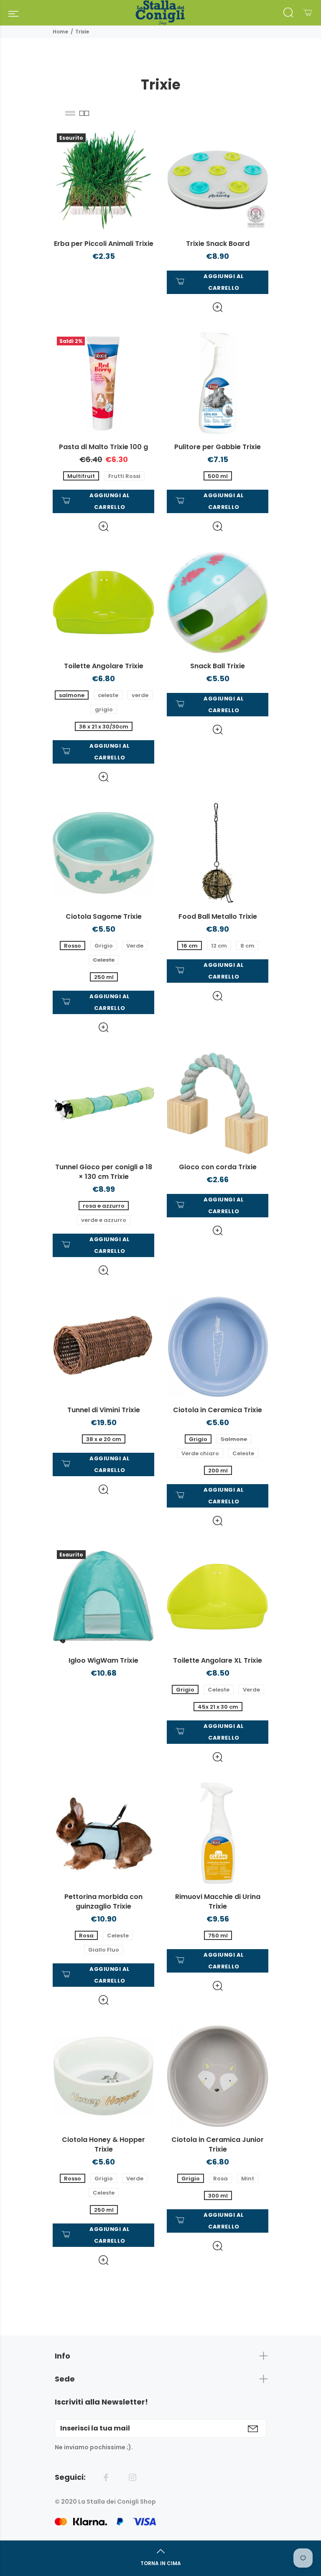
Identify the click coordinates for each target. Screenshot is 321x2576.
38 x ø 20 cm (104, 1439)
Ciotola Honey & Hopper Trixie (103, 2144)
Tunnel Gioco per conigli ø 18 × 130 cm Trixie (104, 1172)
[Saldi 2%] (103, 382)
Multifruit (81, 476)
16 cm (190, 946)
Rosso (73, 946)
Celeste (104, 960)
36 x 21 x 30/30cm (104, 727)
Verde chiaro (200, 1453)
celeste (108, 695)
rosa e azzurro (104, 1206)
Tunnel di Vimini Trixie (104, 1410)
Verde (135, 946)
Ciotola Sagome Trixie (104, 916)
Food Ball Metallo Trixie (218, 916)
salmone (72, 695)
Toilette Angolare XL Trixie (218, 1660)
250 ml (104, 977)
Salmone (234, 1439)
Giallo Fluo (104, 1950)
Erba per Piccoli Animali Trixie (104, 244)
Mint (248, 2179)
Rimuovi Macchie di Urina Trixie (218, 1901)
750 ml (218, 1936)
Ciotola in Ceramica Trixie (218, 1410)
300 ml (218, 2196)
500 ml (218, 476)
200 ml (218, 1471)
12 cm (219, 946)
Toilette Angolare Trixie (104, 666)
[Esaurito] (103, 179)
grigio (104, 709)
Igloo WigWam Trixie (103, 1660)
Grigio (104, 946)
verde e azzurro (104, 1220)
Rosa (86, 1936)
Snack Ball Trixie (218, 666)
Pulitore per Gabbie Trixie (218, 447)
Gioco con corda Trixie (218, 1167)
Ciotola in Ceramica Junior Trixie (218, 2144)
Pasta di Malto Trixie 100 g (103, 447)
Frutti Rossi (124, 476)
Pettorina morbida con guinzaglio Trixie (103, 1901)
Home (60, 32)
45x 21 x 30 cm (218, 1707)
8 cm (247, 946)
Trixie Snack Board (218, 244)
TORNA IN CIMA (161, 2563)
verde (140, 695)
